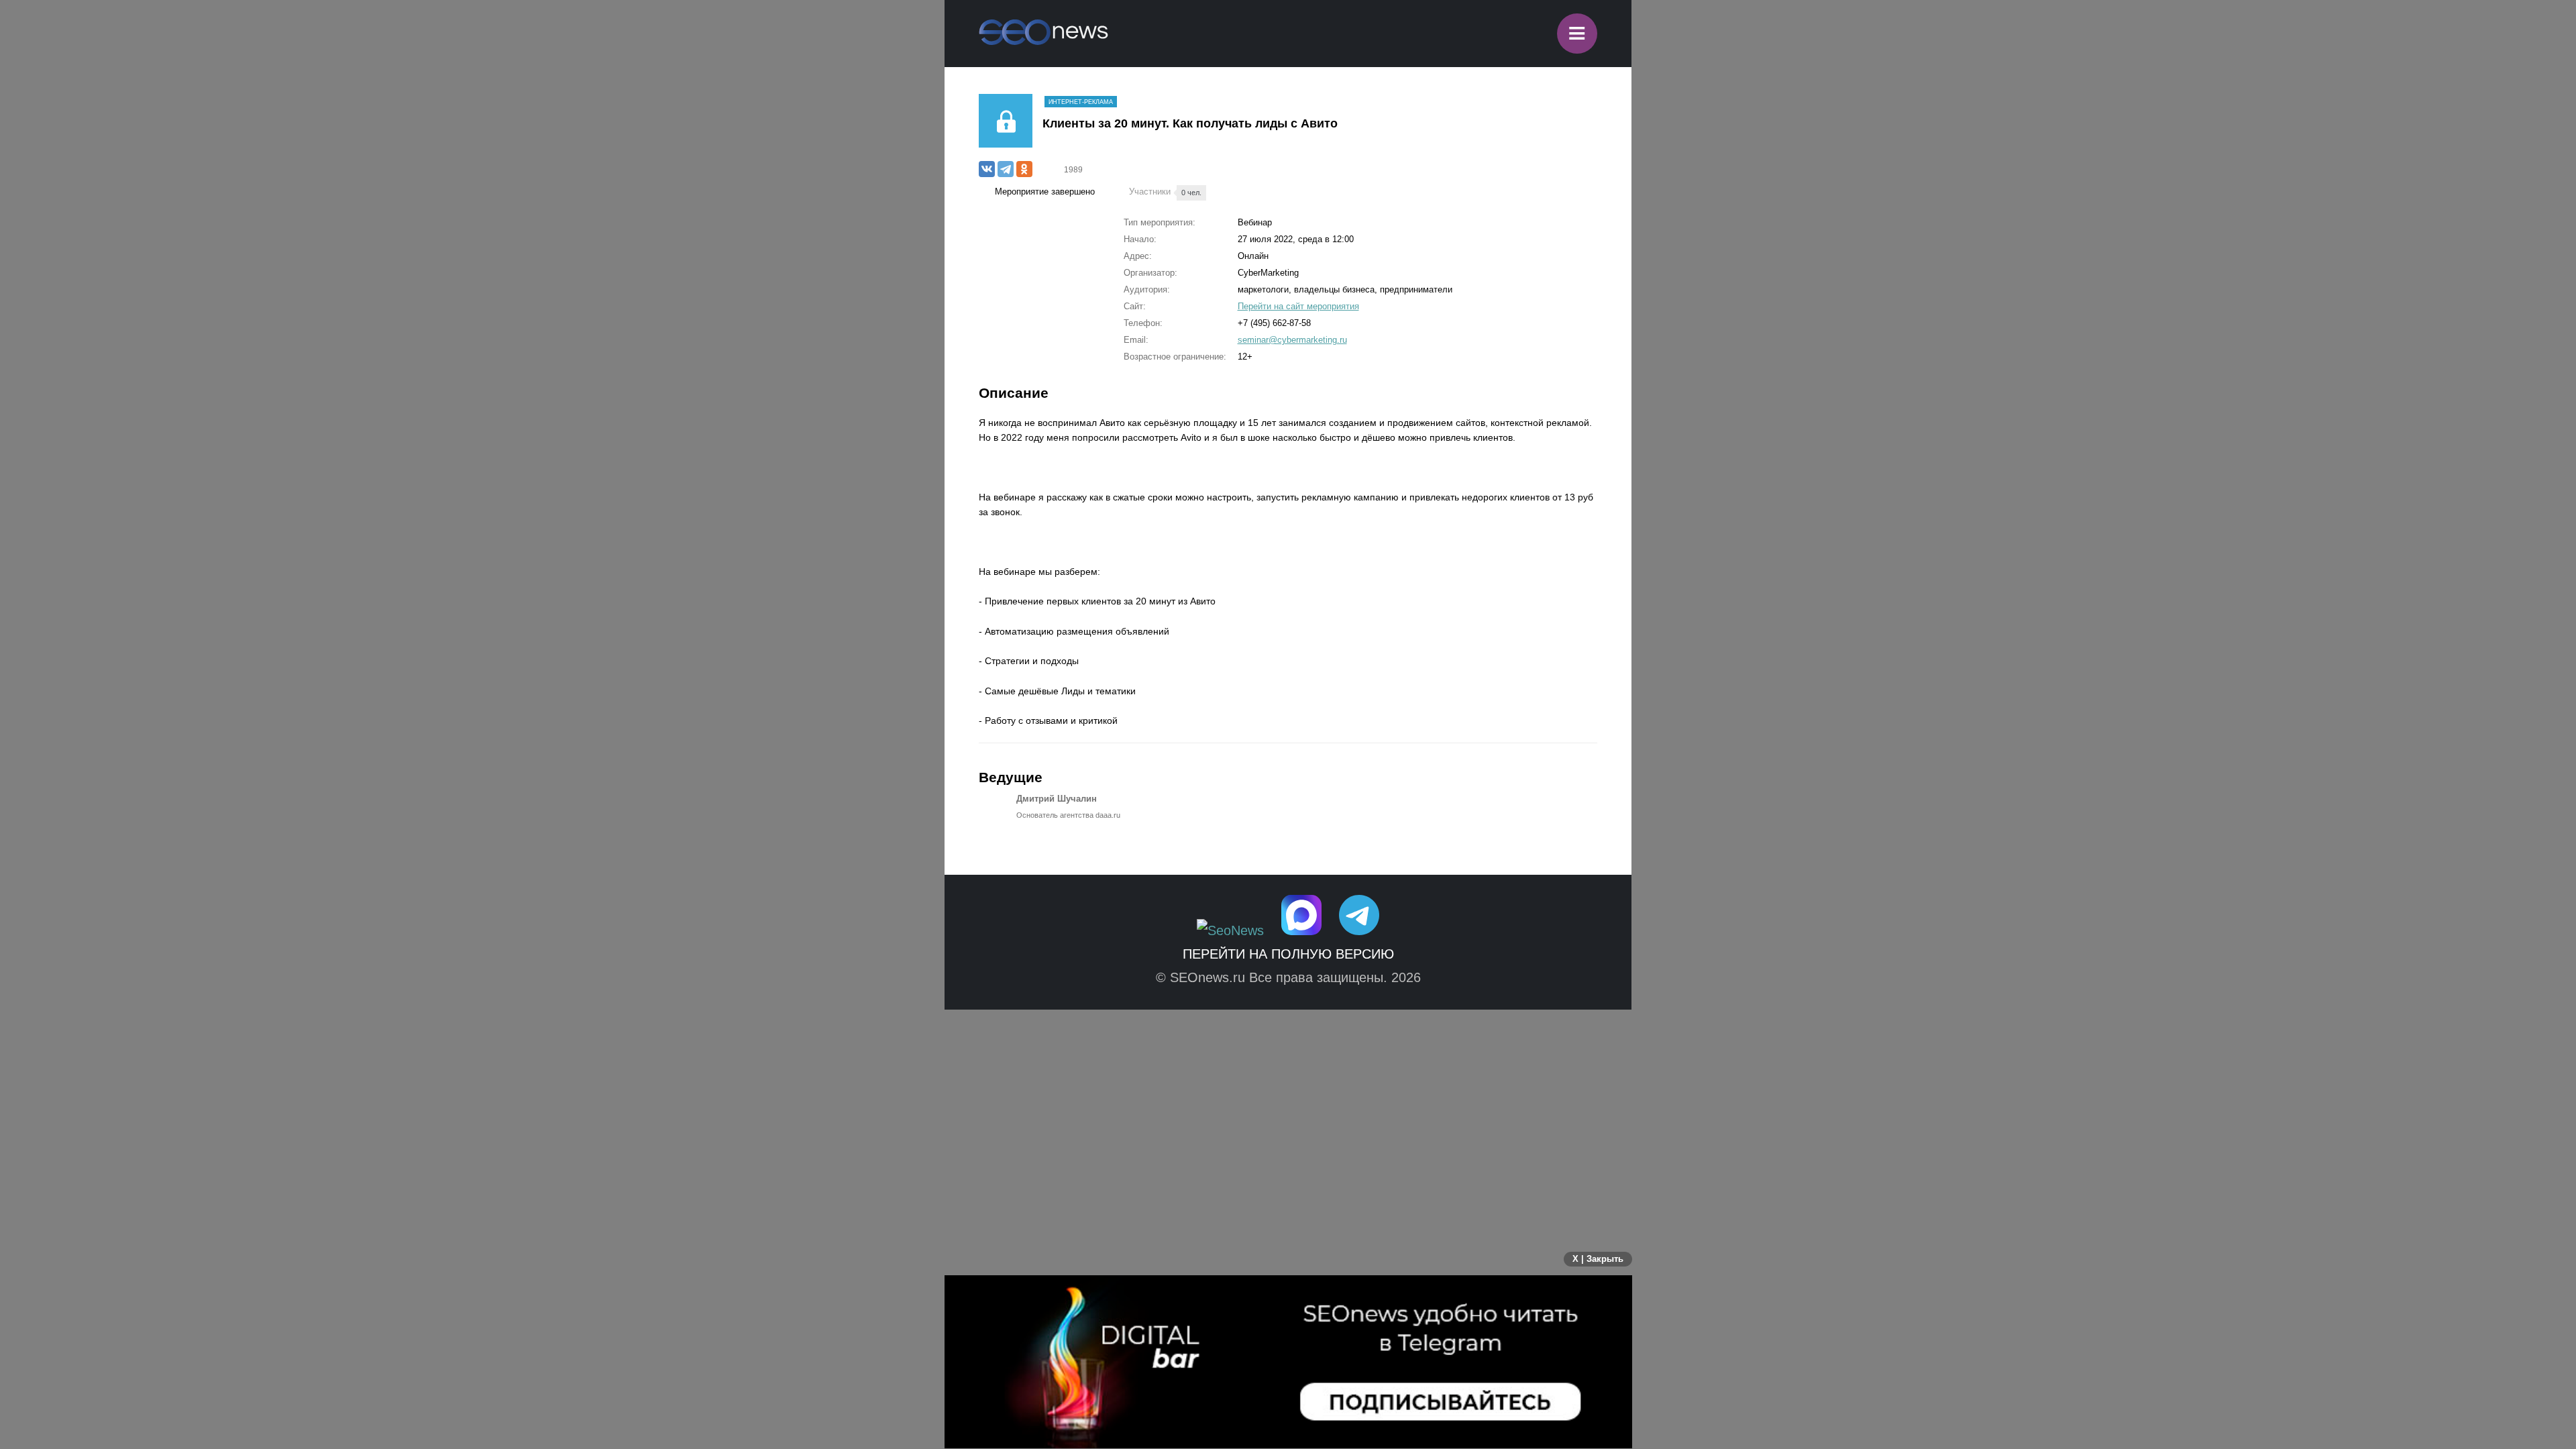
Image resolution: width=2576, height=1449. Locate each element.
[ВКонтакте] (987, 169)
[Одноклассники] (1024, 169)
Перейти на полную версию (1288, 954)
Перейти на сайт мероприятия (1298, 306)
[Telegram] (1006, 169)
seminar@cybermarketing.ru (1292, 340)
